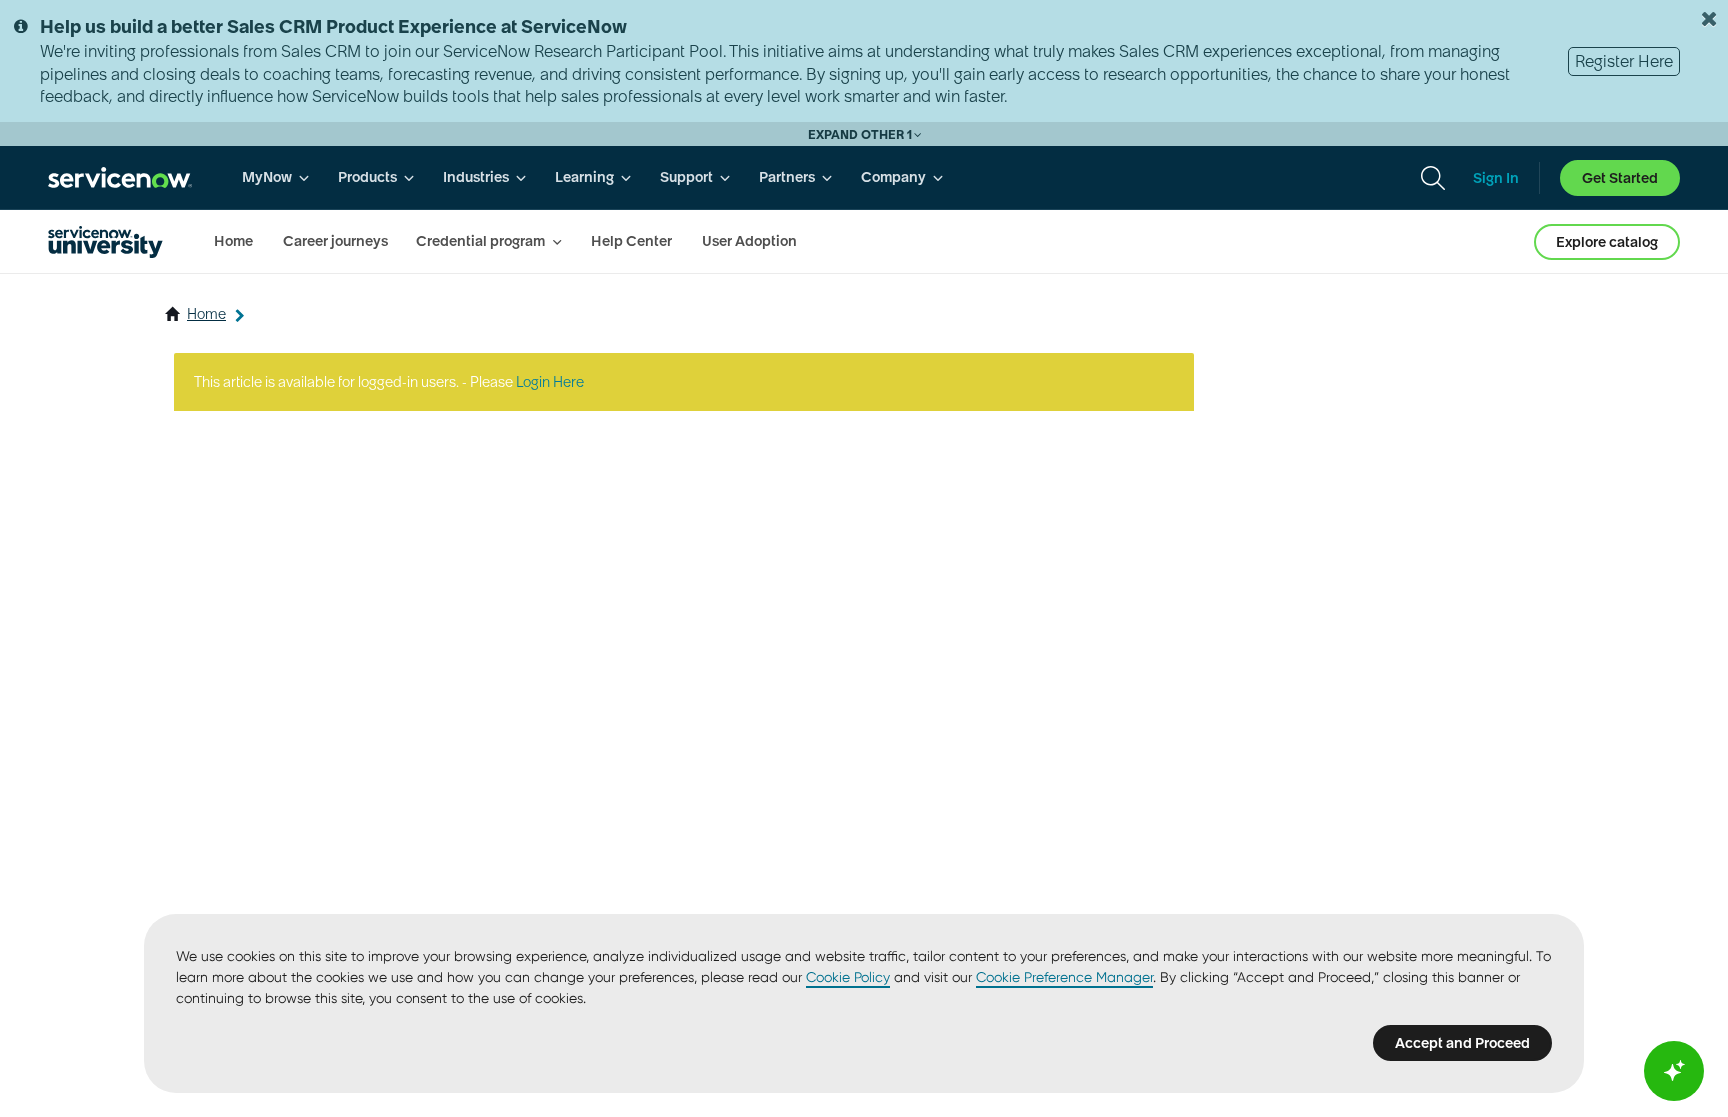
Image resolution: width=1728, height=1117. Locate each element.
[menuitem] (276, 177)
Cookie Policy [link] (848, 977)
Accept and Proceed (1462, 1043)
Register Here (1624, 61)
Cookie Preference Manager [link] (1064, 977)
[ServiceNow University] (105, 242)
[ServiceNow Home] (120, 177)
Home (206, 314)
